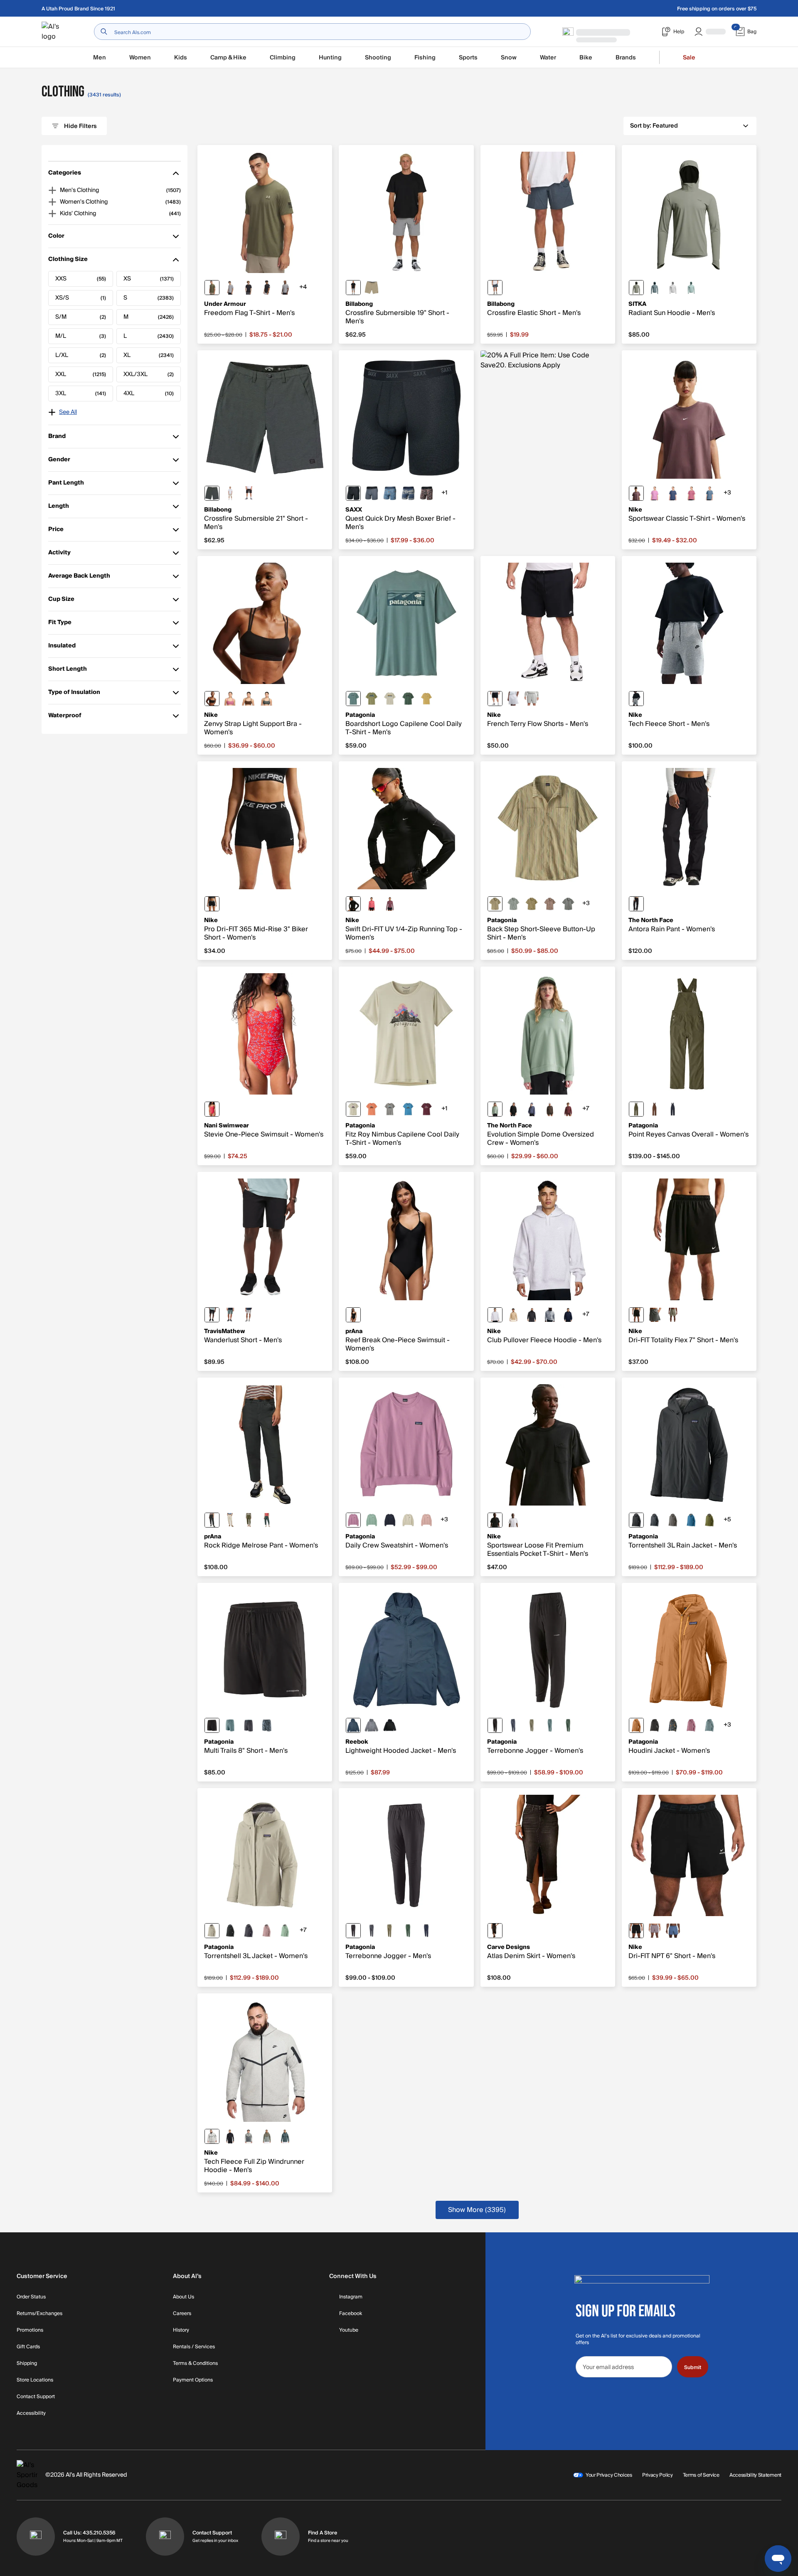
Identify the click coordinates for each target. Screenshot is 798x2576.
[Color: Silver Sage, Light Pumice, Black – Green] (267, 2136)
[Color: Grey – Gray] (372, 1725)
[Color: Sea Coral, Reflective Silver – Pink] (372, 904)
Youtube (349, 2330)
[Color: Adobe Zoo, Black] (426, 493)
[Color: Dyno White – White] (390, 699)
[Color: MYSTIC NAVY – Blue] (673, 493)
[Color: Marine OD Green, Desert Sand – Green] (212, 288)
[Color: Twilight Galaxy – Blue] (532, 1109)
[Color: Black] (249, 493)
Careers (182, 2314)
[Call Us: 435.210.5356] (36, 2537)
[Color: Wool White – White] (408, 1520)
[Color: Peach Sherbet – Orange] (372, 1109)
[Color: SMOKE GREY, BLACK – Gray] (655, 1315)
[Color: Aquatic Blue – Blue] (691, 1520)
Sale (689, 58)
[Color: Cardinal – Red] (212, 1109)
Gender (60, 461)
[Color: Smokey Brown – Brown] (550, 1109)
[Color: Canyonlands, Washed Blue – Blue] (390, 493)
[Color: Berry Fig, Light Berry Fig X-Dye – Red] (426, 1109)
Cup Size (61, 601)
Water (548, 58)
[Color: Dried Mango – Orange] (636, 1725)
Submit (693, 2367)
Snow (509, 58)
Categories (65, 175)
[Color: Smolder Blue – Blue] (655, 1520)
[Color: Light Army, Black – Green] (673, 1315)
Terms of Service (701, 2475)
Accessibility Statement (755, 2475)
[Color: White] (513, 1520)
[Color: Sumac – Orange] (568, 1109)
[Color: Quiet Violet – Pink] (267, 1931)
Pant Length (66, 485)
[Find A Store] (281, 2537)
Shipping (27, 2364)
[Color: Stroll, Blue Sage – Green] (513, 904)
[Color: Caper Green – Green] (709, 1520)
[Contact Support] (165, 2537)
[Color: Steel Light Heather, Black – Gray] (285, 288)
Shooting (378, 58)
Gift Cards (28, 2347)
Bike (586, 58)
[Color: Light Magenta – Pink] (655, 493)
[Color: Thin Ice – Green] (372, 1520)
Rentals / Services (194, 2347)
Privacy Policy (658, 2475)
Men (100, 58)
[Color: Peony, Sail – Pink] (691, 493)
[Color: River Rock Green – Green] (532, 1725)
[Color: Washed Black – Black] (495, 1931)
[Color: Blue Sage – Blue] (230, 1725)
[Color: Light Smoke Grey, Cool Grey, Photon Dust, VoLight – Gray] (249, 2136)
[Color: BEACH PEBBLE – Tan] (230, 1520)
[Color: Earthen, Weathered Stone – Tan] (532, 904)
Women (140, 58)
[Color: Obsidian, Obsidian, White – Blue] (568, 1315)
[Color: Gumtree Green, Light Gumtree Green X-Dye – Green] (372, 699)
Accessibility (31, 2414)
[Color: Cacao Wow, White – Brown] (249, 699)
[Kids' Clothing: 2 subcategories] (52, 214)
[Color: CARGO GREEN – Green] (249, 1520)
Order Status (31, 2297)
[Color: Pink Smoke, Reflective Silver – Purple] (390, 904)
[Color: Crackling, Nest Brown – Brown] (550, 904)
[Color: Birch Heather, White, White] (513, 699)
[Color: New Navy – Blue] (426, 1931)
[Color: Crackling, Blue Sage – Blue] (568, 904)
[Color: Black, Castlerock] (249, 288)
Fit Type (60, 624)
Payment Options (193, 2380)
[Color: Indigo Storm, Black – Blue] (673, 1931)
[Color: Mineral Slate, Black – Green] (285, 2136)
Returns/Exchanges (39, 2314)
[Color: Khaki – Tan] (372, 288)
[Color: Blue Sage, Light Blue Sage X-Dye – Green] (353, 699)
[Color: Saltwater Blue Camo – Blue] (691, 288)
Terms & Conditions (195, 2364)
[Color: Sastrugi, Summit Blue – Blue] (267, 1725)
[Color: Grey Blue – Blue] (267, 1520)
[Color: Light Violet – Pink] (353, 1520)
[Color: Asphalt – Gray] (212, 493)
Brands (626, 58)
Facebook (351, 2314)
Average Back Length (79, 578)
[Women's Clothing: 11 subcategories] (52, 202)
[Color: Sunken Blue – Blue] (673, 1109)
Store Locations (35, 2380)
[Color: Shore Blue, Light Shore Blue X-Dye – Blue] (408, 1109)
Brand (60, 438)
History (181, 2330)
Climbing (283, 58)
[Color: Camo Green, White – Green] (267, 699)
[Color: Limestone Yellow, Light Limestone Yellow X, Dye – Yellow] (426, 699)
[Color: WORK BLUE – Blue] (709, 493)
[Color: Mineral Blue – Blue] (353, 1725)
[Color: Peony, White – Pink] (230, 699)
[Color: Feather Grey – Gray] (390, 1109)
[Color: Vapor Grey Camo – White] (673, 288)
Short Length (68, 671)
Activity (60, 555)
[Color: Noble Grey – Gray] (673, 1520)
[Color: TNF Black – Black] (636, 904)
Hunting (330, 58)
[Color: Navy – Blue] (495, 288)
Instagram (351, 2297)
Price (60, 531)
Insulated (62, 648)
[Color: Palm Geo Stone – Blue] (408, 493)
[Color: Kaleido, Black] (673, 1725)
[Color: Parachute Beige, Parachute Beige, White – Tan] (513, 1315)
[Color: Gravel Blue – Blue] (655, 288)
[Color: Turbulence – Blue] (372, 493)
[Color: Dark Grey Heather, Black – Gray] (636, 699)
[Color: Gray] (353, 288)
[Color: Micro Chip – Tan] (249, 1315)
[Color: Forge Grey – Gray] (372, 1931)
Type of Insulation (74, 694)
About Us (183, 2297)
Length (60, 508)
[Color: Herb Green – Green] (636, 288)
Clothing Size (68, 261)
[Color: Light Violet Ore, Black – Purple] (655, 1931)
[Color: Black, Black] (655, 1725)
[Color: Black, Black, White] (495, 699)
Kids (181, 58)
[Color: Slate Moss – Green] (495, 1109)
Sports (468, 58)
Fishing (425, 58)
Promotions (30, 2330)
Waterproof (65, 717)
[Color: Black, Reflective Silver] (353, 904)
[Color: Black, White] (267, 288)
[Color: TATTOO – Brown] (636, 493)
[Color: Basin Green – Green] (636, 1109)
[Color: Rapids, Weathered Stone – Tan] (495, 904)
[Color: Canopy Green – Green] (568, 1725)
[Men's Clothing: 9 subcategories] (52, 190)
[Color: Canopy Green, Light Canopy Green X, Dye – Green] (408, 699)
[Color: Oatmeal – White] (230, 493)
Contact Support (36, 2397)
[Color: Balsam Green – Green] (230, 1315)
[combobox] (312, 32)
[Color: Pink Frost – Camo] (426, 1520)
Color (60, 238)
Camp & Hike (228, 58)
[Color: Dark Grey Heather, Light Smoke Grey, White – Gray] (532, 699)
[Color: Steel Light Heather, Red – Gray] (230, 288)
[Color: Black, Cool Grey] (212, 699)
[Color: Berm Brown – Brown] (655, 1109)
